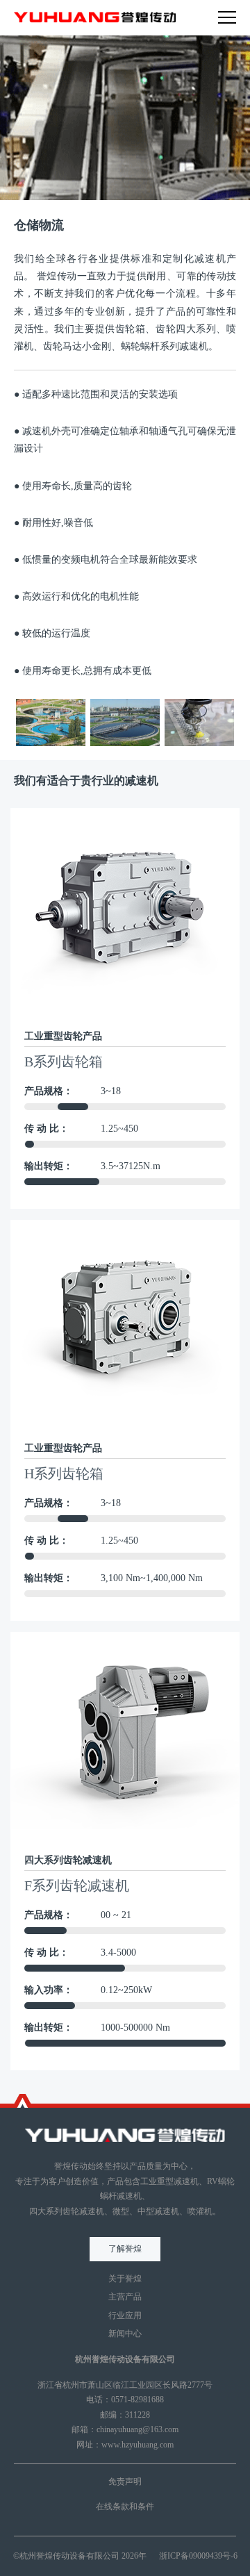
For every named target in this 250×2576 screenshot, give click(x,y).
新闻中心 (125, 2334)
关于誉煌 (125, 2279)
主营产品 (125, 2297)
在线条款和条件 (125, 2507)
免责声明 (125, 2482)
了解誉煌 (125, 2249)
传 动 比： (47, 1129)
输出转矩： (49, 1166)
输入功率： (49, 1990)
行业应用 (125, 2315)
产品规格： (49, 1091)
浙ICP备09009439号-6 (198, 2556)
